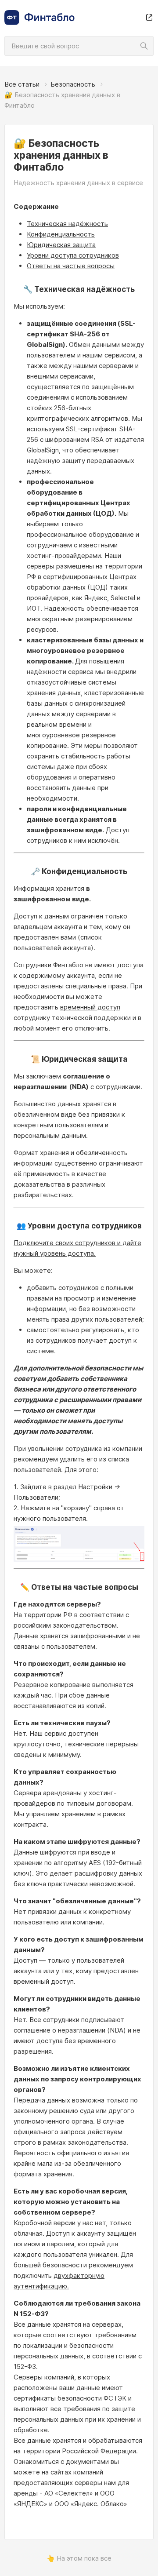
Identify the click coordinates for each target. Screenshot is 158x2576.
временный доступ (90, 1007)
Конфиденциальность (61, 234)
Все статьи (22, 84)
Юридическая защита (61, 245)
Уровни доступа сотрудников (73, 255)
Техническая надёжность (67, 224)
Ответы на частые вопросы (71, 266)
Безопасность (73, 84)
